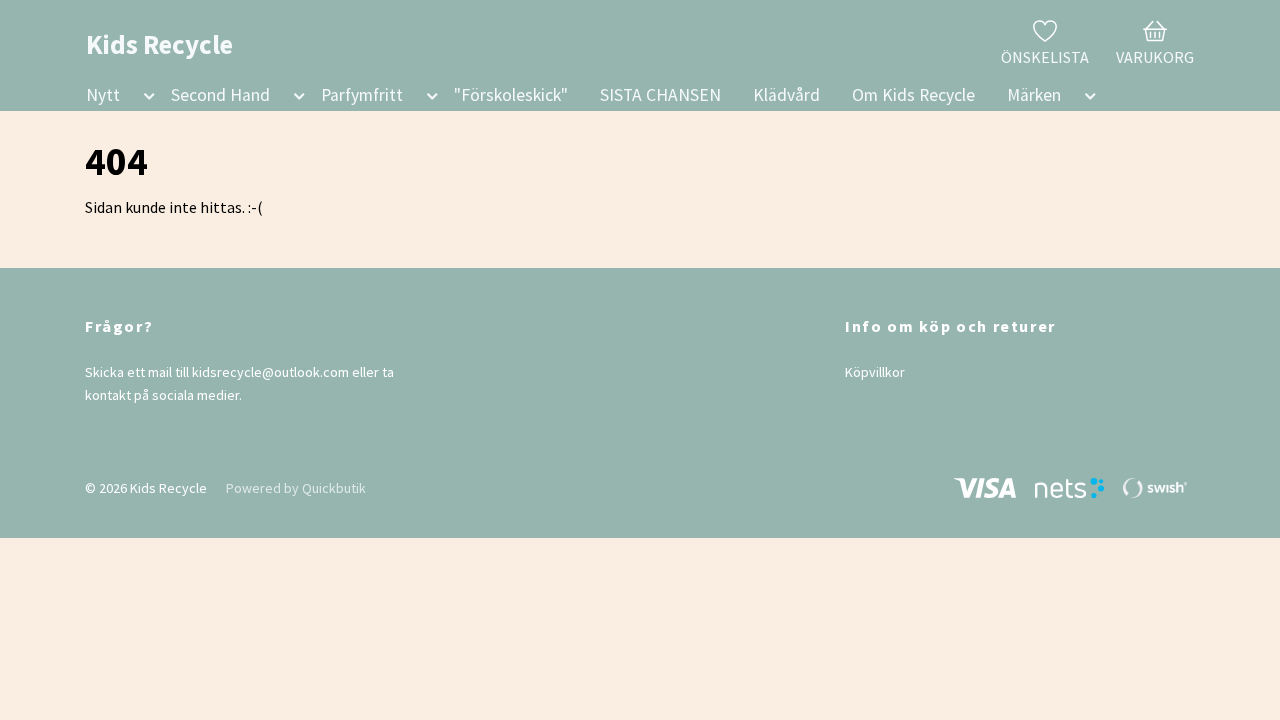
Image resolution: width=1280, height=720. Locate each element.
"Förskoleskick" (511, 95)
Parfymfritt (362, 95)
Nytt (103, 95)
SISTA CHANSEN (660, 95)
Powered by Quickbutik (296, 488)
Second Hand (220, 95)
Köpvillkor (875, 372)
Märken (1034, 95)
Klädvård (786, 95)
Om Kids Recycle (913, 95)
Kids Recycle (159, 44)
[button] (145, 99)
